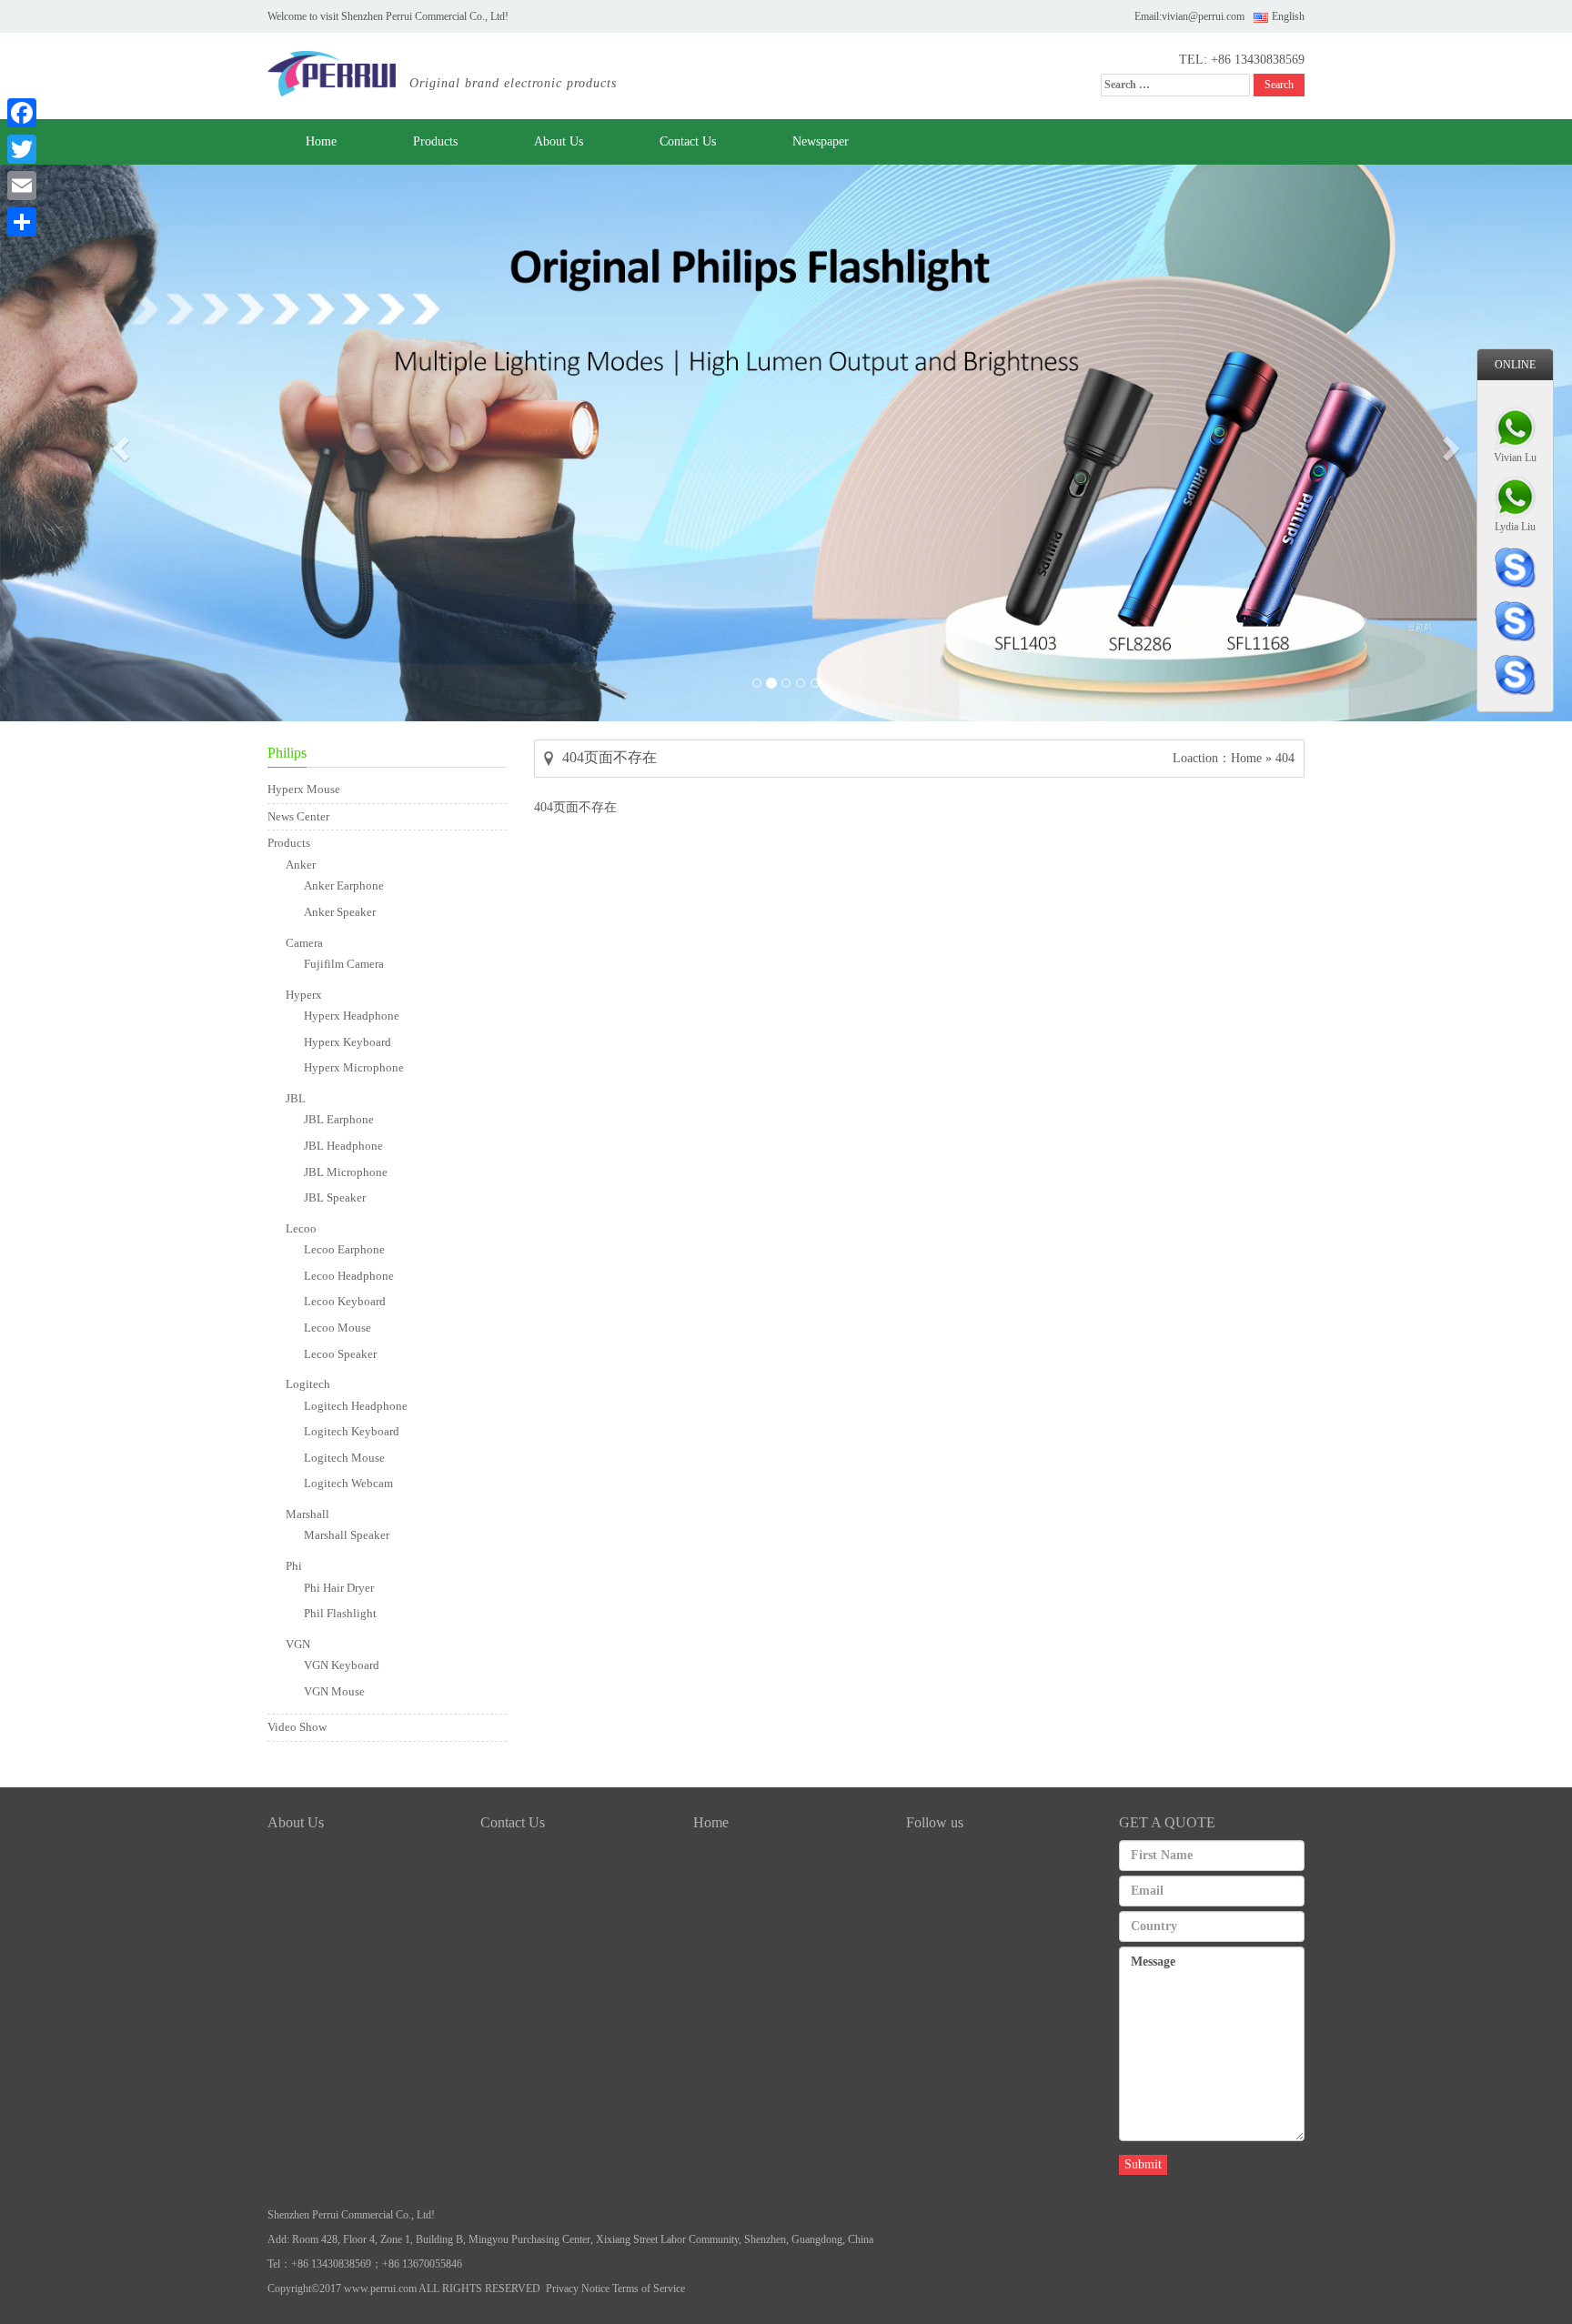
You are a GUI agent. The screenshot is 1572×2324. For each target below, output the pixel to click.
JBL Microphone (346, 1172)
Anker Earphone (344, 885)
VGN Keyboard (342, 1665)
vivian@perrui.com (1203, 16)
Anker (301, 865)
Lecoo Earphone (344, 1249)
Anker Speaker (340, 912)
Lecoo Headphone (349, 1276)
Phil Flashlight (340, 1613)
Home (321, 141)
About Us (559, 141)
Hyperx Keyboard (348, 1042)
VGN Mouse (334, 1691)
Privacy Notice (578, 2289)
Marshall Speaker (347, 1535)
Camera (304, 943)
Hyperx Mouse (304, 789)
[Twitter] (22, 149)
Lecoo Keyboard (345, 1301)
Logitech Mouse (344, 1458)
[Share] (22, 222)
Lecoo (301, 1228)
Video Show (297, 1727)
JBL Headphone (343, 1146)
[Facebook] (22, 113)
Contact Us (688, 141)
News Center (298, 816)
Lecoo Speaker (340, 1354)
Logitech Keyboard (352, 1431)
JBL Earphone (339, 1119)
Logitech (308, 1384)
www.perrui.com (380, 2289)
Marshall (307, 1514)
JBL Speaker (335, 1197)
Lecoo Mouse (338, 1328)
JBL (296, 1098)
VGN (298, 1644)
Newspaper (821, 141)
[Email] (22, 186)
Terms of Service (649, 2289)
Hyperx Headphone (352, 1016)
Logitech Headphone (356, 1406)
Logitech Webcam (348, 1483)
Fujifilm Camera (344, 964)
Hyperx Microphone (354, 1067)
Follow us (935, 1822)
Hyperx (304, 995)
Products (435, 141)
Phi (294, 1566)
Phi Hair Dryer (339, 1588)
